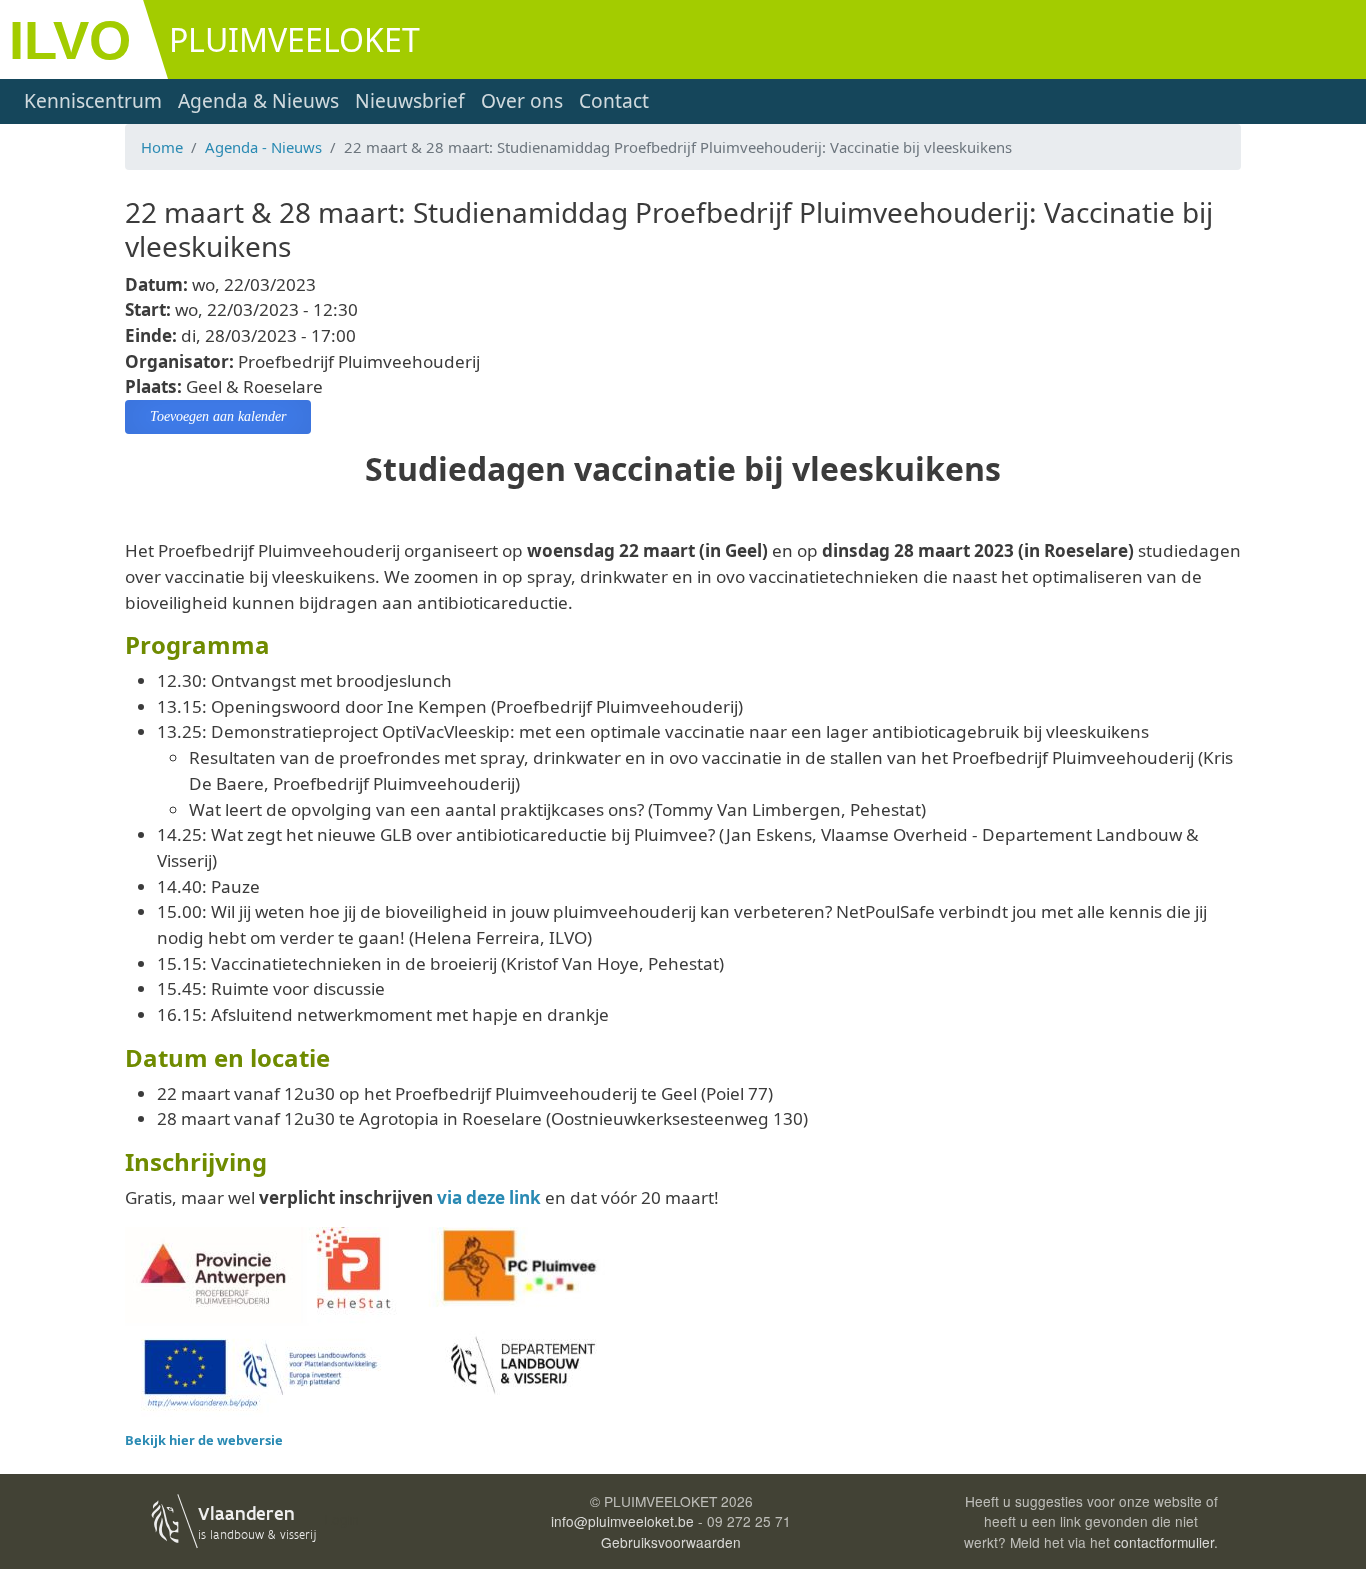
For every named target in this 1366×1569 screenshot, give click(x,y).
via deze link (489, 1197)
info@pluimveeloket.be (622, 1521)
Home (162, 147)
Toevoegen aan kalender (218, 416)
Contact (614, 100)
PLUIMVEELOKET (294, 39)
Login (341, 1519)
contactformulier (1164, 1542)
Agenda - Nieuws (263, 147)
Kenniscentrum (93, 100)
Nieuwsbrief (410, 100)
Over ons (522, 100)
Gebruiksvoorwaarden (671, 1542)
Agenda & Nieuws (258, 100)
